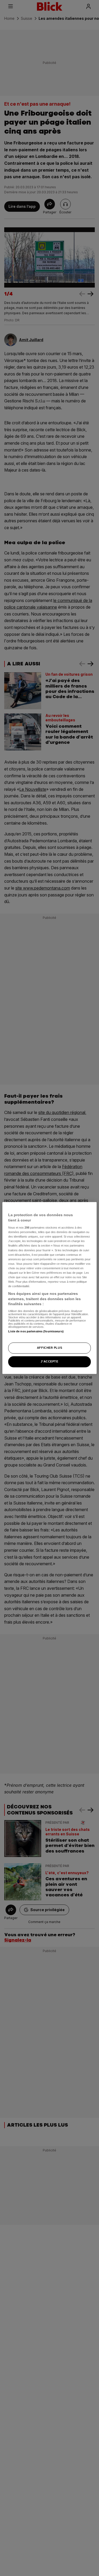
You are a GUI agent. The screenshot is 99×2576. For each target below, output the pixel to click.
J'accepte (49, 1362)
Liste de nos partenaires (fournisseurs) (36, 1331)
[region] (49, 1288)
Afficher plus (49, 1348)
